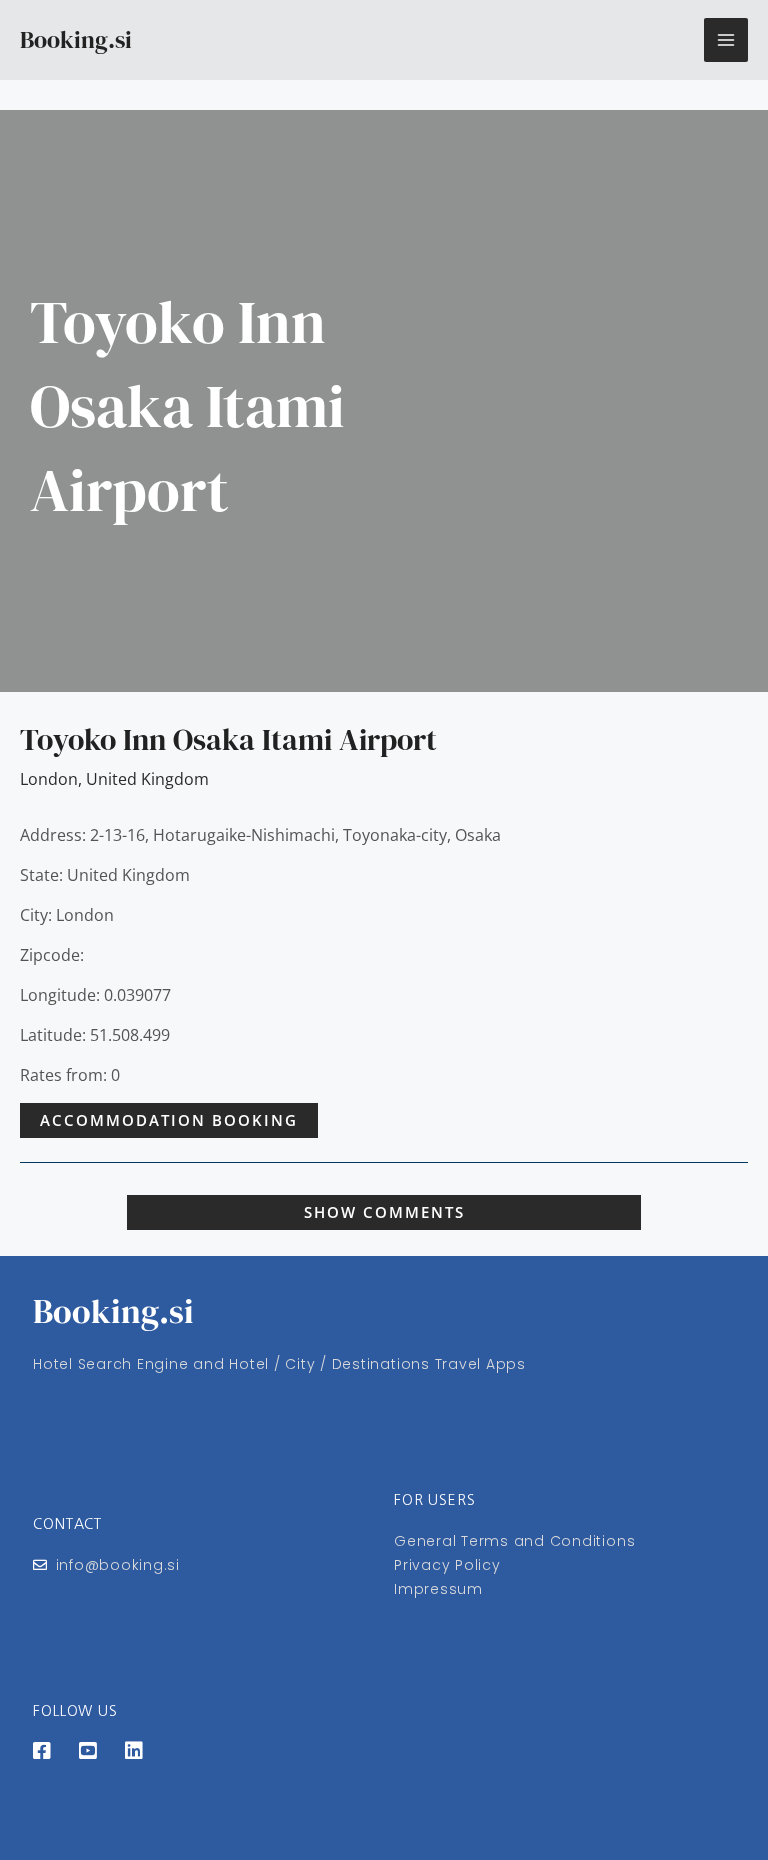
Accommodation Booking (169, 1120)
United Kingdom (147, 779)
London (49, 779)
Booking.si (76, 39)
